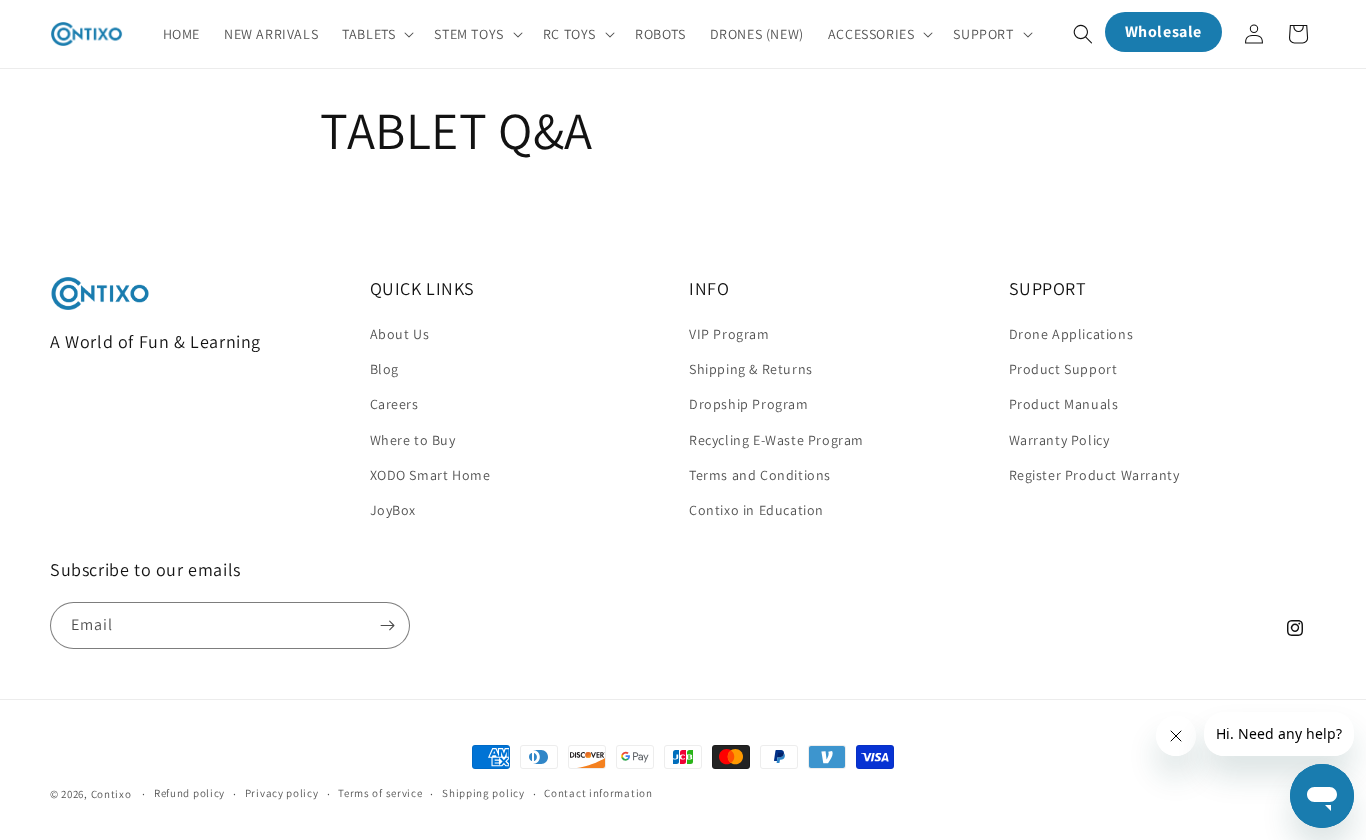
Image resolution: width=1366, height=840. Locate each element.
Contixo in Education (756, 510)
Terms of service (380, 793)
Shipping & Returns (751, 369)
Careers (394, 404)
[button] (376, 34)
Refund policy (189, 793)
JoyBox (393, 510)
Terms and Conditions (760, 475)
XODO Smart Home (430, 475)
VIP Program (729, 334)
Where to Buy (413, 440)
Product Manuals (1064, 404)
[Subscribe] (387, 625)
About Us (400, 334)
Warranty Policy (1059, 440)
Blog (384, 369)
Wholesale (1163, 31)
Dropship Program (749, 404)
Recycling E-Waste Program (776, 440)
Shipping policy (483, 793)
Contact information (598, 793)
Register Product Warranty (1094, 475)
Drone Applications (1071, 334)
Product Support (1063, 369)
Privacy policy (282, 793)
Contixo (111, 794)
